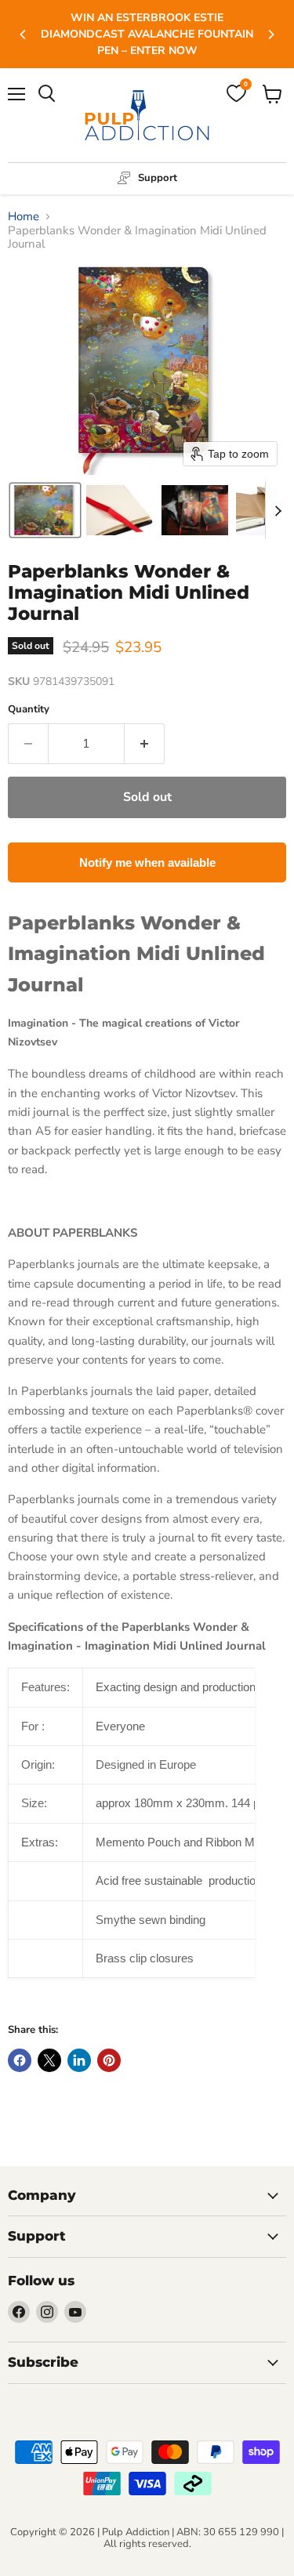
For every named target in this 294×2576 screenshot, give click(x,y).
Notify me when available (147, 862)
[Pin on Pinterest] (109, 2060)
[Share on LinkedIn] (79, 2060)
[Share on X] (49, 2060)
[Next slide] (278, 510)
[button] (45, 510)
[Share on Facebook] (20, 2060)
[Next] (270, 34)
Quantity (29, 710)
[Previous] (24, 34)
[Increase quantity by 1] (145, 744)
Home (24, 217)
